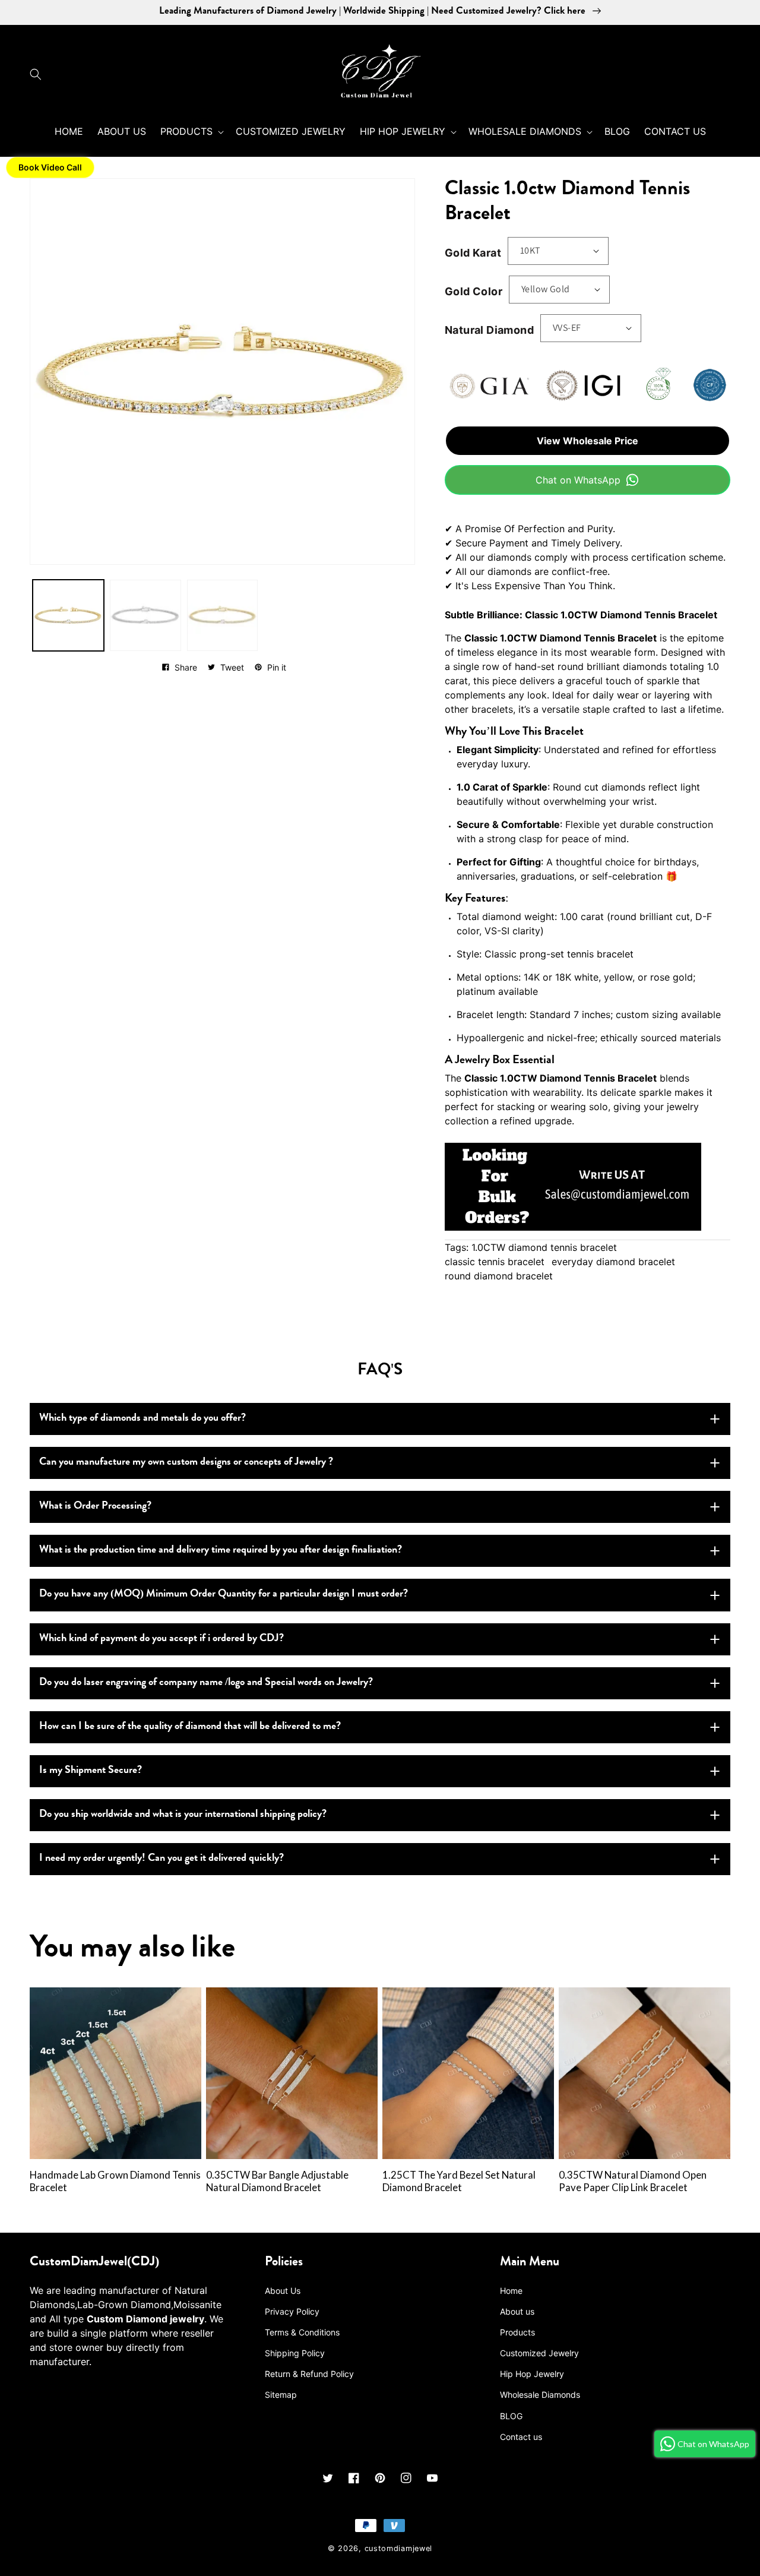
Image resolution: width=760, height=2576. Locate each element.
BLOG (511, 2416)
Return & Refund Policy (309, 2374)
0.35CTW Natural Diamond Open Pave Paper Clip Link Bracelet (633, 2181)
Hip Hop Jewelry (532, 2374)
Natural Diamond (489, 330)
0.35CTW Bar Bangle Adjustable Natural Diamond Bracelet (277, 2181)
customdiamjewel (399, 2548)
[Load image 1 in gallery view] (68, 615)
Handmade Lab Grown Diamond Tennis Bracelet (115, 2181)
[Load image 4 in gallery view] (223, 615)
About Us (283, 2291)
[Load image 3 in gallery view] (145, 615)
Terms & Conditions (302, 2332)
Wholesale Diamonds (540, 2395)
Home (511, 2291)
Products (517, 2332)
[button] (39, 74)
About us (517, 2311)
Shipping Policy (295, 2353)
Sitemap (281, 2395)
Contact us (521, 2437)
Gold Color (474, 291)
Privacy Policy (292, 2311)
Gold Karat (473, 253)
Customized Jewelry (539, 2353)
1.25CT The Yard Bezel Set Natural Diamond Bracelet (459, 2181)
